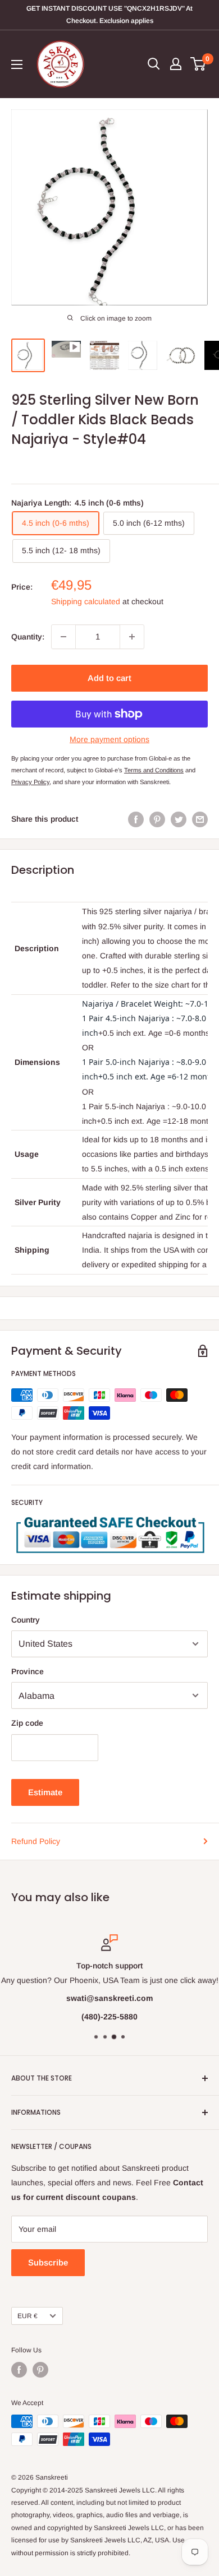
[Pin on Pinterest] (157, 819)
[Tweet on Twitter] (179, 819)
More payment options (109, 739)
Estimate (45, 1792)
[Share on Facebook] (136, 819)
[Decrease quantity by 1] (63, 637)
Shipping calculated (86, 601)
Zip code (27, 1723)
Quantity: (28, 637)
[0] (199, 64)
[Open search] (154, 64)
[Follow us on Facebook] (19, 2370)
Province (28, 1671)
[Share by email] (200, 819)
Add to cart (109, 678)
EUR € (28, 2316)
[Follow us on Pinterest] (40, 2370)
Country (26, 1620)
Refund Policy (36, 1841)
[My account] (176, 64)
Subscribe (48, 2262)
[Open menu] (17, 64)
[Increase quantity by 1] (132, 637)
